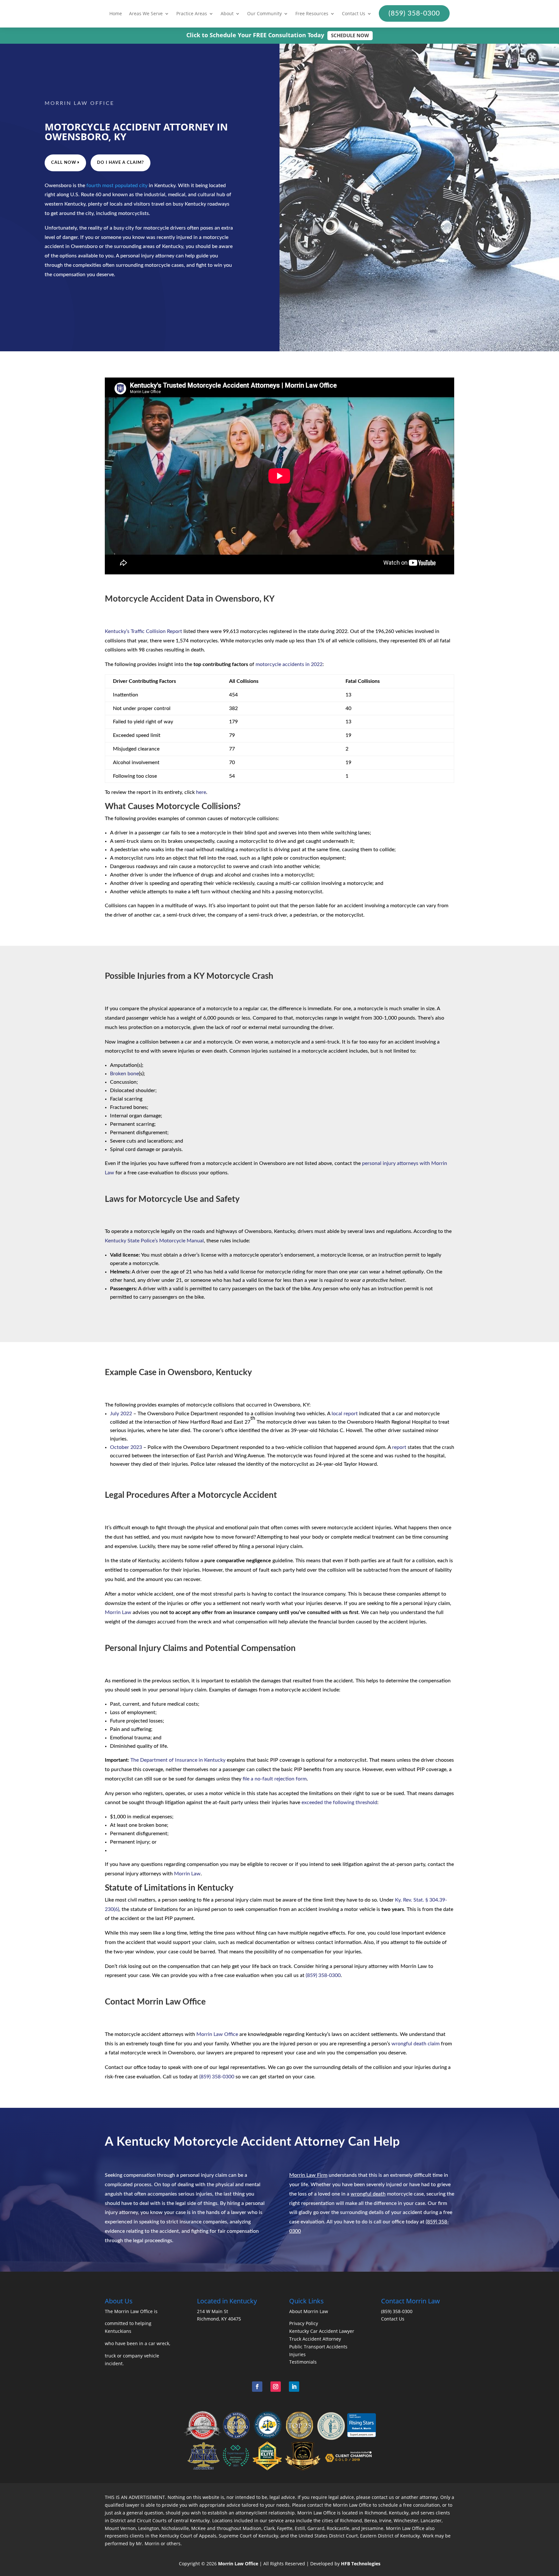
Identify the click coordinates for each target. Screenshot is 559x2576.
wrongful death (368, 2194)
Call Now (64, 163)
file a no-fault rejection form (275, 1779)
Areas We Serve (146, 14)
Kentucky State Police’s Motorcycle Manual (154, 1241)
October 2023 (126, 1447)
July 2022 (121, 1414)
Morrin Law (118, 1612)
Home (116, 14)
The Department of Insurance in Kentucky (178, 1760)
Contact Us (354, 14)
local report (345, 1414)
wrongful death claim (416, 2044)
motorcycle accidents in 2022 (289, 664)
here (201, 792)
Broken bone (124, 1074)
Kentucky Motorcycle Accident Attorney (231, 2142)
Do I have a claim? (121, 163)
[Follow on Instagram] (276, 2387)
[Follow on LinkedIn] (294, 2387)
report (399, 1447)
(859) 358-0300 (323, 1975)
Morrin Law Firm (308, 2175)
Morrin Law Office (217, 2034)
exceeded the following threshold (339, 1802)
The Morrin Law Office (129, 2311)
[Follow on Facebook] (257, 2387)
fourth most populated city (117, 186)
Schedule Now (350, 35)
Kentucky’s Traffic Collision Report (143, 631)
